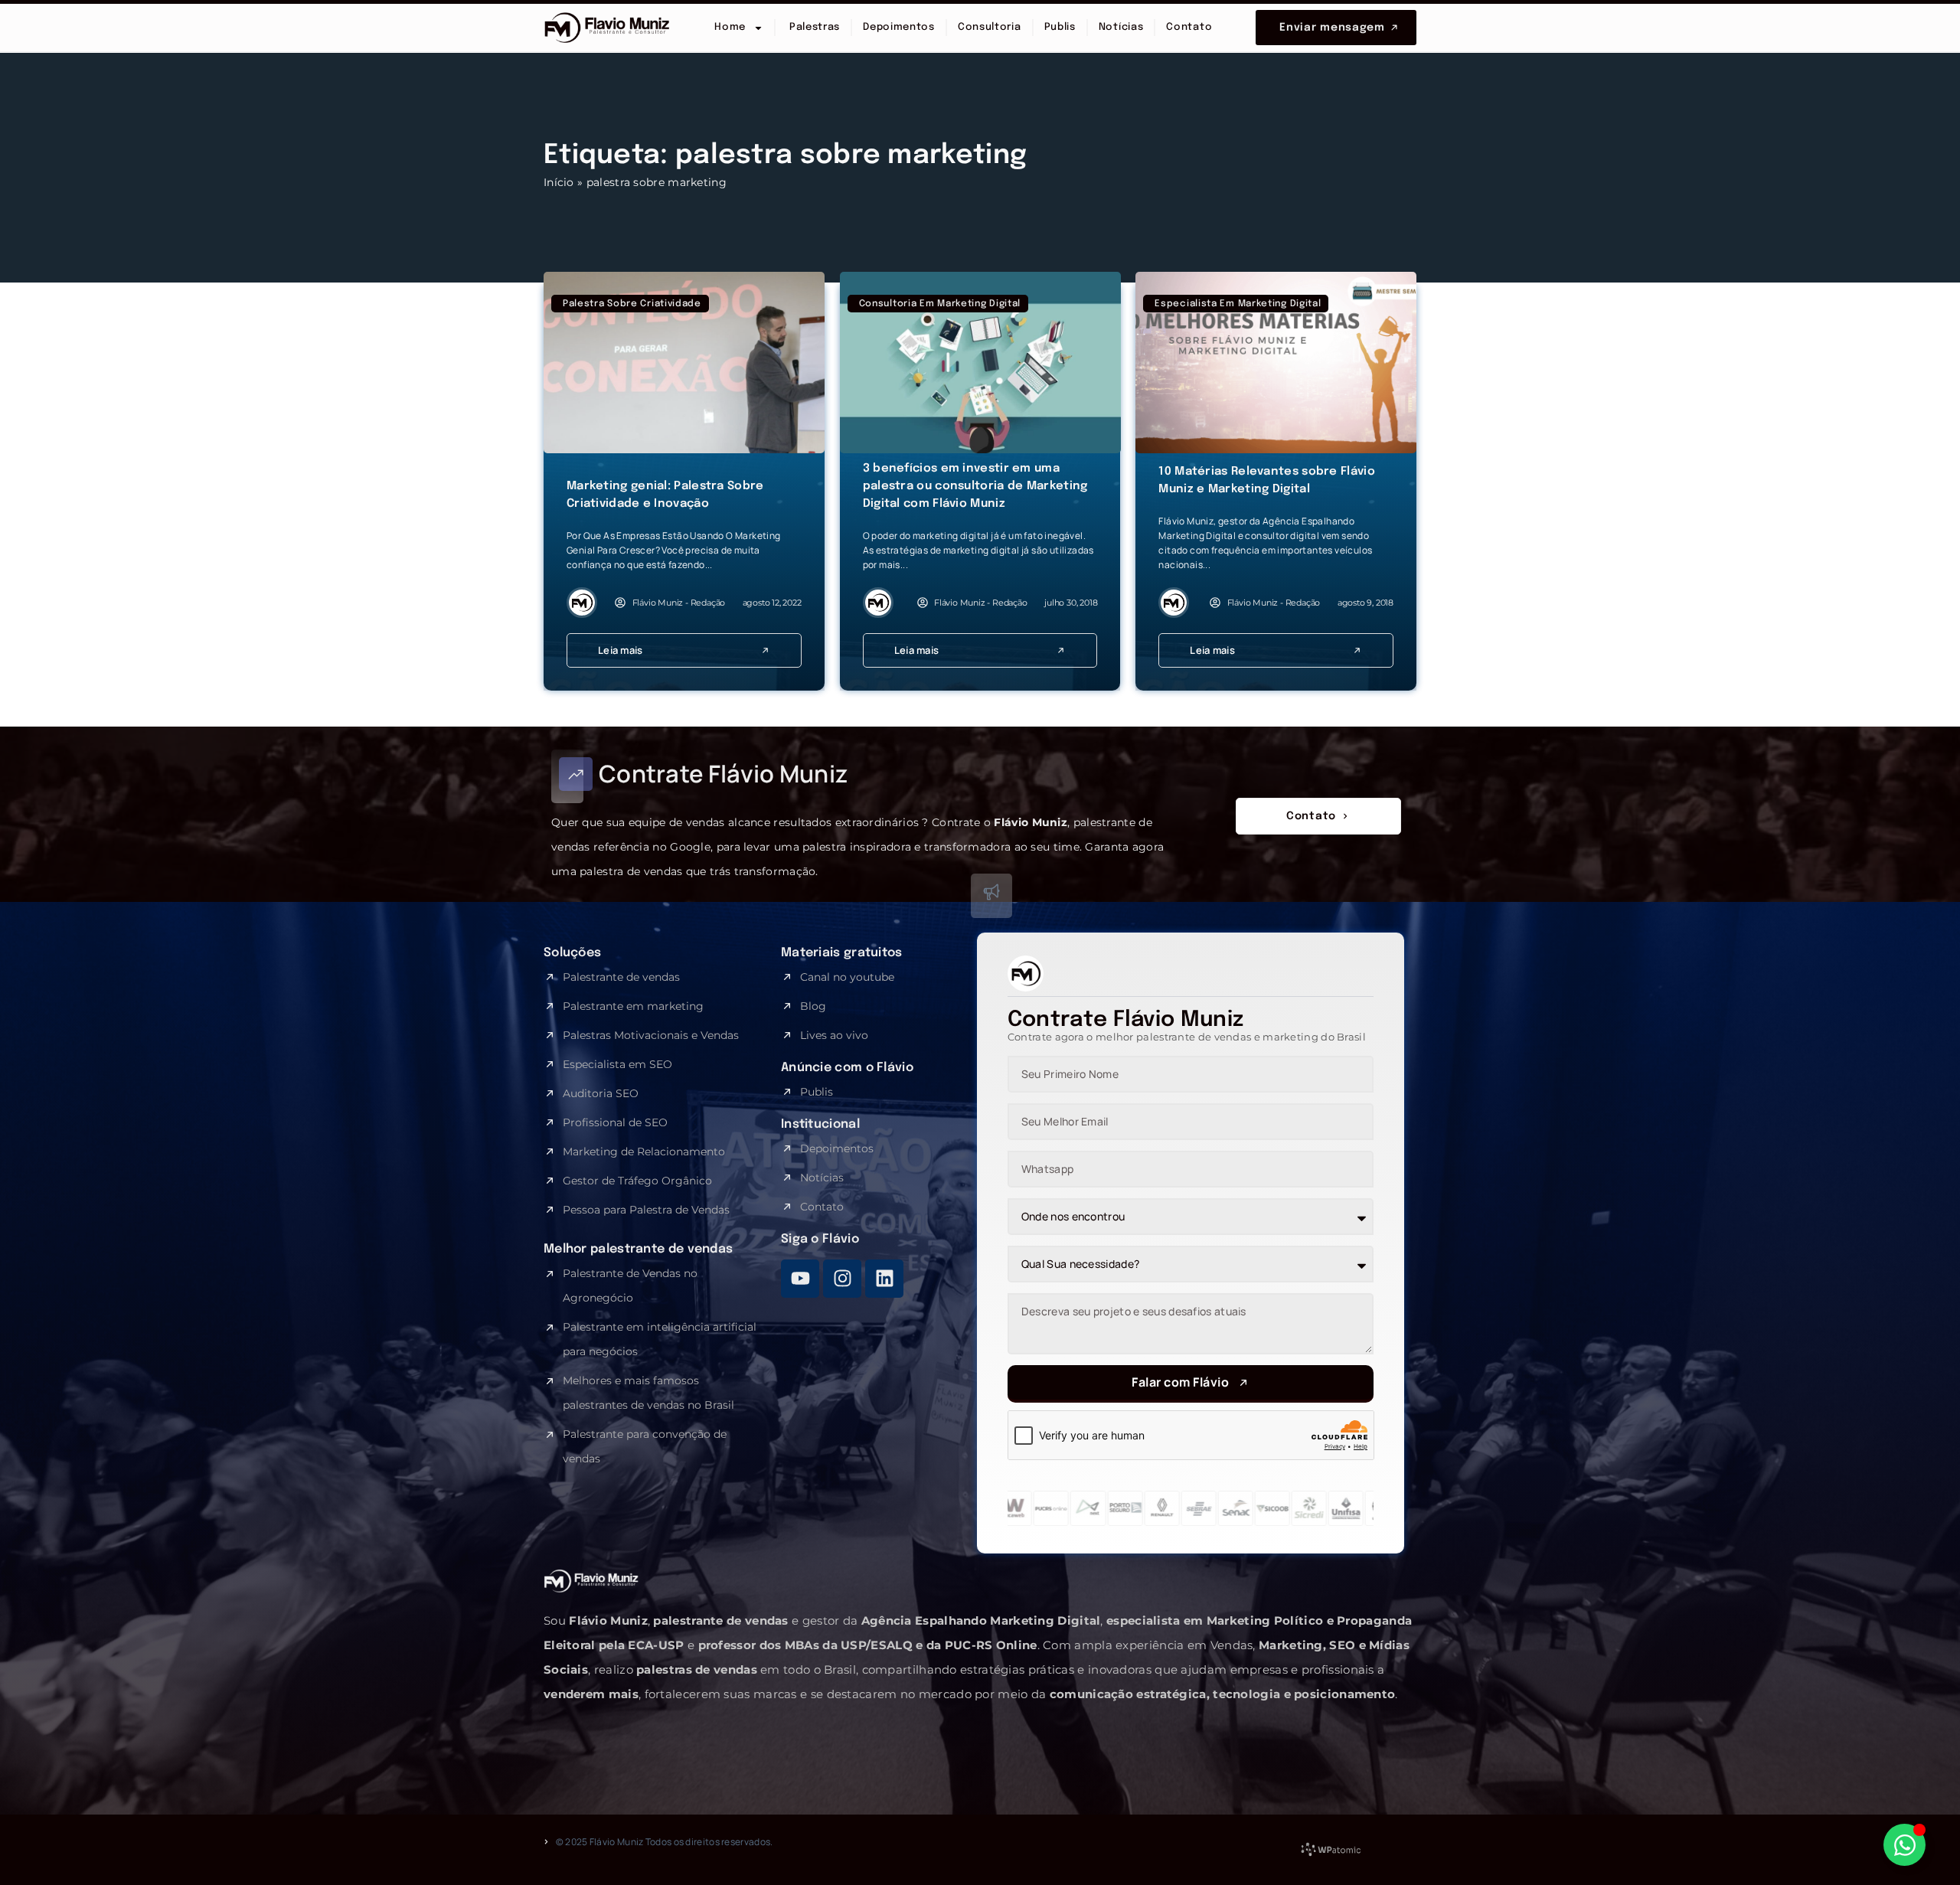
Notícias (1121, 27)
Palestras (813, 27)
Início (559, 182)
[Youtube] (800, 1279)
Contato (1189, 27)
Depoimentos (899, 27)
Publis (1060, 27)
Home (730, 27)
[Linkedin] (884, 1279)
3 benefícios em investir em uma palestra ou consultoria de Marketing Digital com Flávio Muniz (975, 486)
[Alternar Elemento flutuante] (1904, 1845)
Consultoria (990, 27)
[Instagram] (842, 1279)
